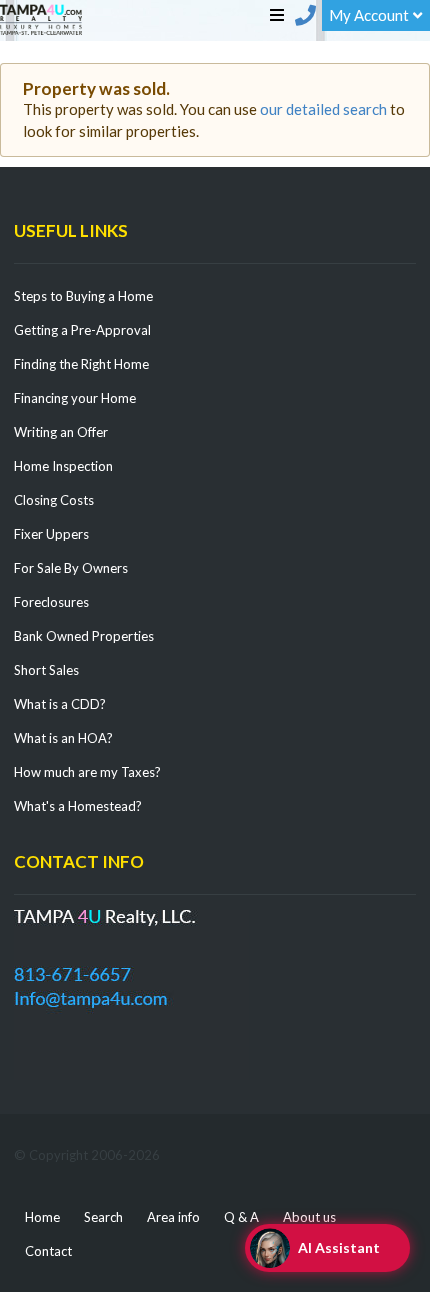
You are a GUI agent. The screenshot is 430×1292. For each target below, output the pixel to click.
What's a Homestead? (78, 806)
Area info (173, 1217)
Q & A (241, 1217)
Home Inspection (63, 466)
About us (309, 1217)
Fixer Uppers (51, 534)
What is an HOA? (63, 738)
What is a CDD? (60, 704)
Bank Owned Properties (84, 636)
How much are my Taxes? (87, 772)
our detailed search (323, 109)
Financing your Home (75, 398)
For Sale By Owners (71, 568)
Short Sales (46, 670)
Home (42, 1217)
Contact (48, 1251)
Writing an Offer (61, 432)
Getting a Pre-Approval (82, 330)
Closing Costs (54, 500)
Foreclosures (51, 602)
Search (103, 1217)
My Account (369, 15)
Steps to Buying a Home (83, 296)
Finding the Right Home (81, 364)
